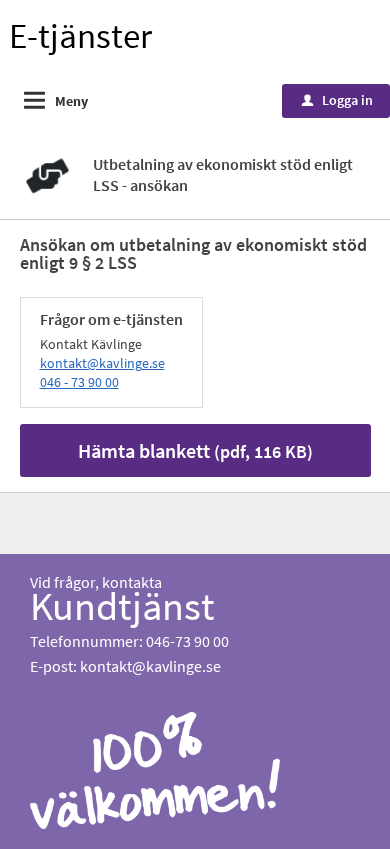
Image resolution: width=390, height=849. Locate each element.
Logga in (337, 100)
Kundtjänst (122, 606)
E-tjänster (80, 36)
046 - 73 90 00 (79, 382)
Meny (71, 101)
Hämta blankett (195, 450)
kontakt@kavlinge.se (102, 363)
